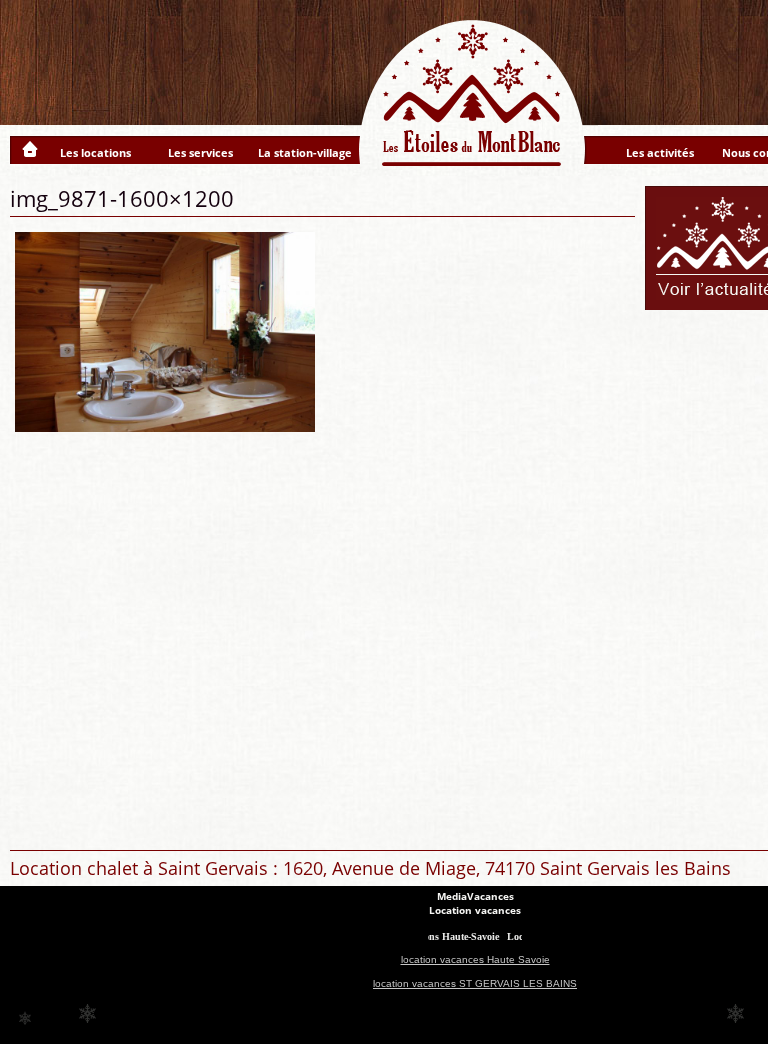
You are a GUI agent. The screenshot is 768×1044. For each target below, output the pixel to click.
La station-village (305, 152)
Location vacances (475, 910)
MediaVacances (475, 896)
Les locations (95, 152)
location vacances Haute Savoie (475, 959)
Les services (200, 152)
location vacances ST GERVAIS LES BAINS (475, 983)
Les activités (660, 152)
